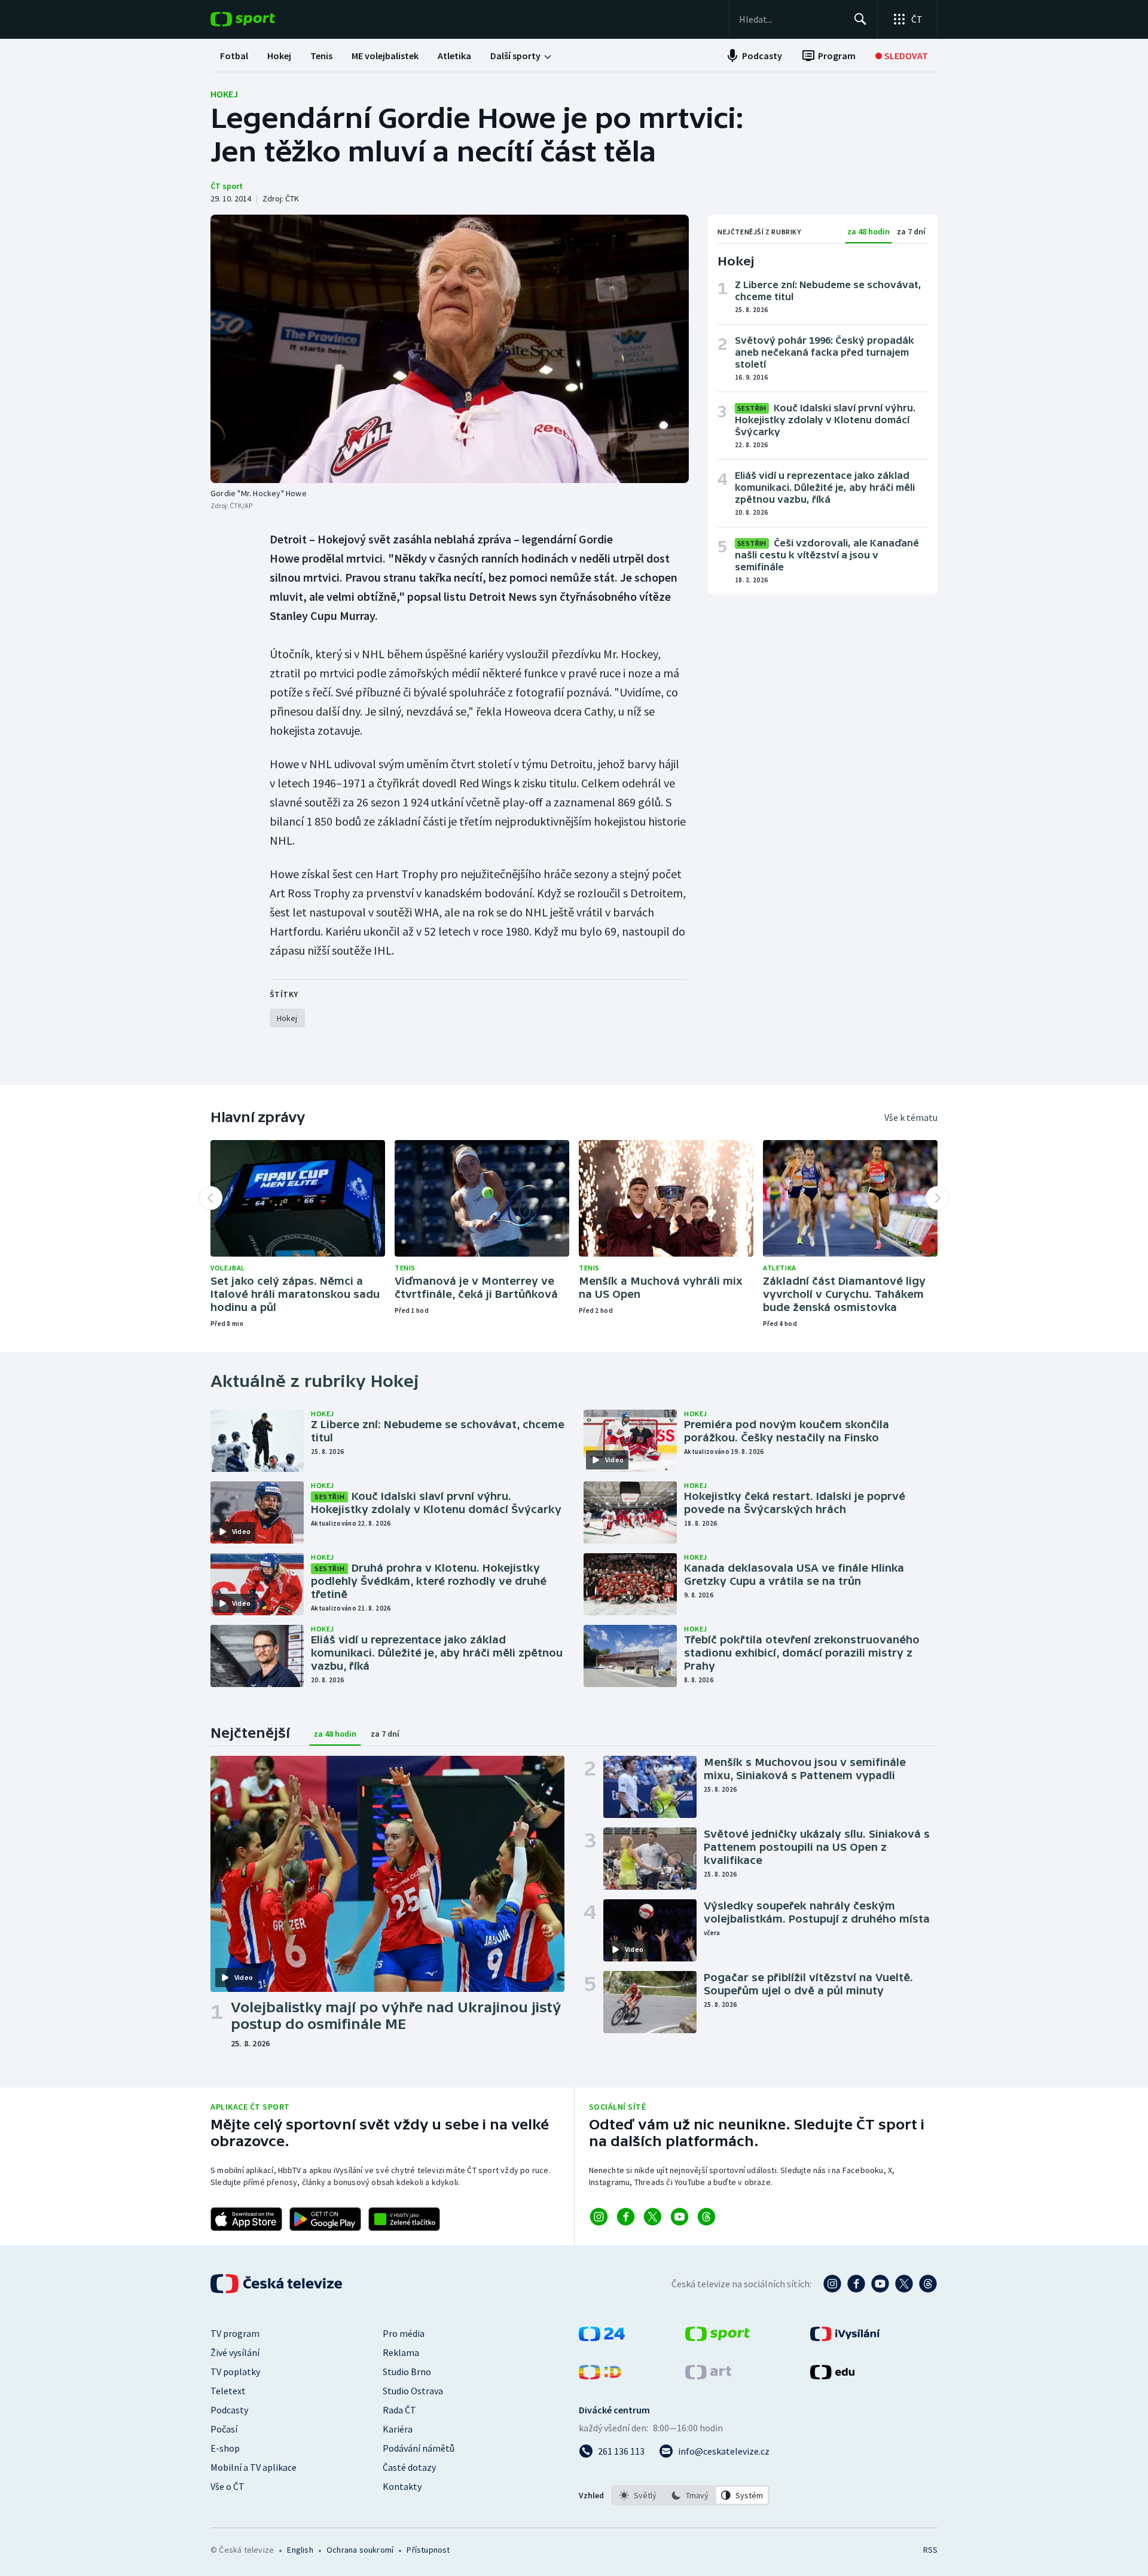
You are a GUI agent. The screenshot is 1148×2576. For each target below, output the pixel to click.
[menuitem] (234, 56)
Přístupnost (428, 2550)
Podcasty (229, 2410)
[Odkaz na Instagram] (599, 2217)
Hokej (224, 94)
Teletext (228, 2391)
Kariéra (398, 2429)
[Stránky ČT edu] (832, 2376)
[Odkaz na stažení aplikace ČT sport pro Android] (325, 2219)
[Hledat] (860, 19)
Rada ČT (399, 2410)
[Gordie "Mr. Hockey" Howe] (450, 349)
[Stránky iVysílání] (845, 2337)
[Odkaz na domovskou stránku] (261, 19)
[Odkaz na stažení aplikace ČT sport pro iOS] (246, 2219)
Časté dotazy (409, 2467)
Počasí (224, 2429)
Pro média (404, 2333)
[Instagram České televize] (832, 2284)
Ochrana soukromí (360, 2550)
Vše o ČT (228, 2486)
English (300, 2550)
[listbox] (690, 2495)
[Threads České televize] (928, 2284)
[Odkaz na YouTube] (680, 2217)
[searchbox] (791, 19)
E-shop (225, 2448)
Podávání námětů (419, 2448)
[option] (638, 2495)
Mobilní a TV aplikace (254, 2467)
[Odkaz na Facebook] (626, 2217)
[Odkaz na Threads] (706, 2217)
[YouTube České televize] (880, 2284)
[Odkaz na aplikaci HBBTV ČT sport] (404, 2219)
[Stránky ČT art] (708, 2376)
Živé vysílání (235, 2352)
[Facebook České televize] (856, 2284)
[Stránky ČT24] (602, 2337)
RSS (930, 2550)
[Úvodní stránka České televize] (277, 2284)
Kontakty (402, 2486)
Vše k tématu (911, 1117)
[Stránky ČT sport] (717, 2337)
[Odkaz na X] (653, 2217)
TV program (235, 2333)
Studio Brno (407, 2372)
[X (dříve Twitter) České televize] (904, 2284)
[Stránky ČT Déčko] (600, 2376)
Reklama (401, 2352)
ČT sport (227, 186)
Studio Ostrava (413, 2391)
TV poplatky (235, 2372)
